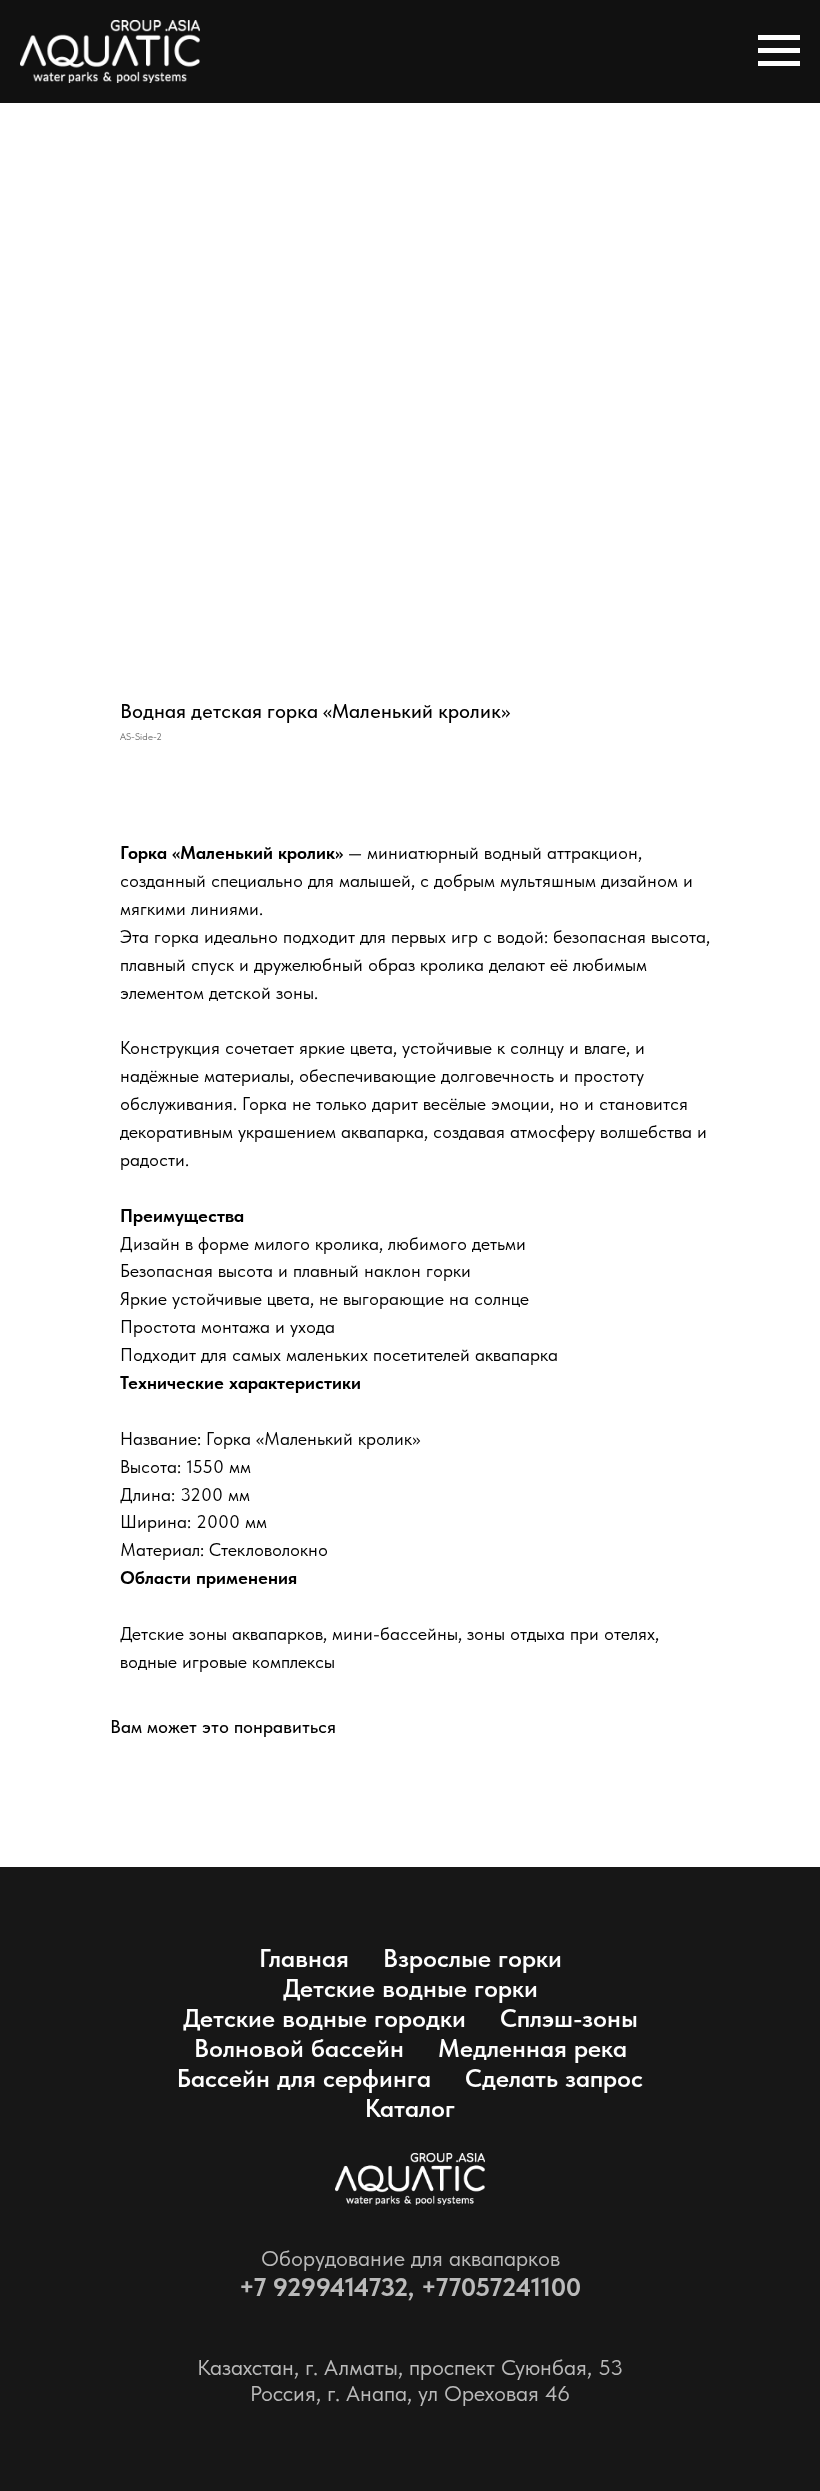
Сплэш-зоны (569, 2018)
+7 (256, 2286)
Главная (304, 1958)
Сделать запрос (554, 2078)
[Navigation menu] (779, 51)
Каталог (410, 2108)
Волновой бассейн (299, 2048)
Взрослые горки (472, 1958)
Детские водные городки (324, 2018)
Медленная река (532, 2048)
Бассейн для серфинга (304, 2078)
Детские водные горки (410, 1988)
